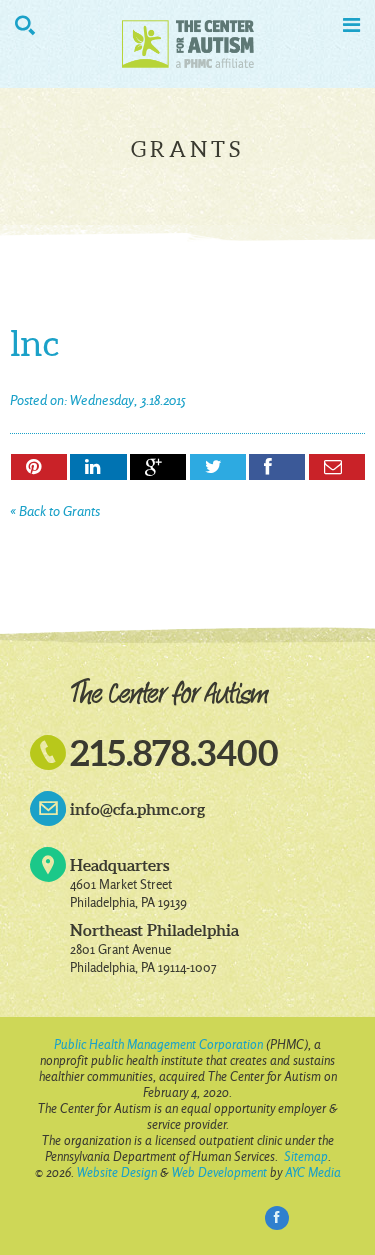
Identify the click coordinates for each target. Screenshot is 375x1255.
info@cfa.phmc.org (137, 809)
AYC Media (313, 1172)
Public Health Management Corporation (158, 1044)
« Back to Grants (55, 511)
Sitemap (306, 1156)
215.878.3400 (174, 752)
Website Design (117, 1172)
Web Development (219, 1172)
